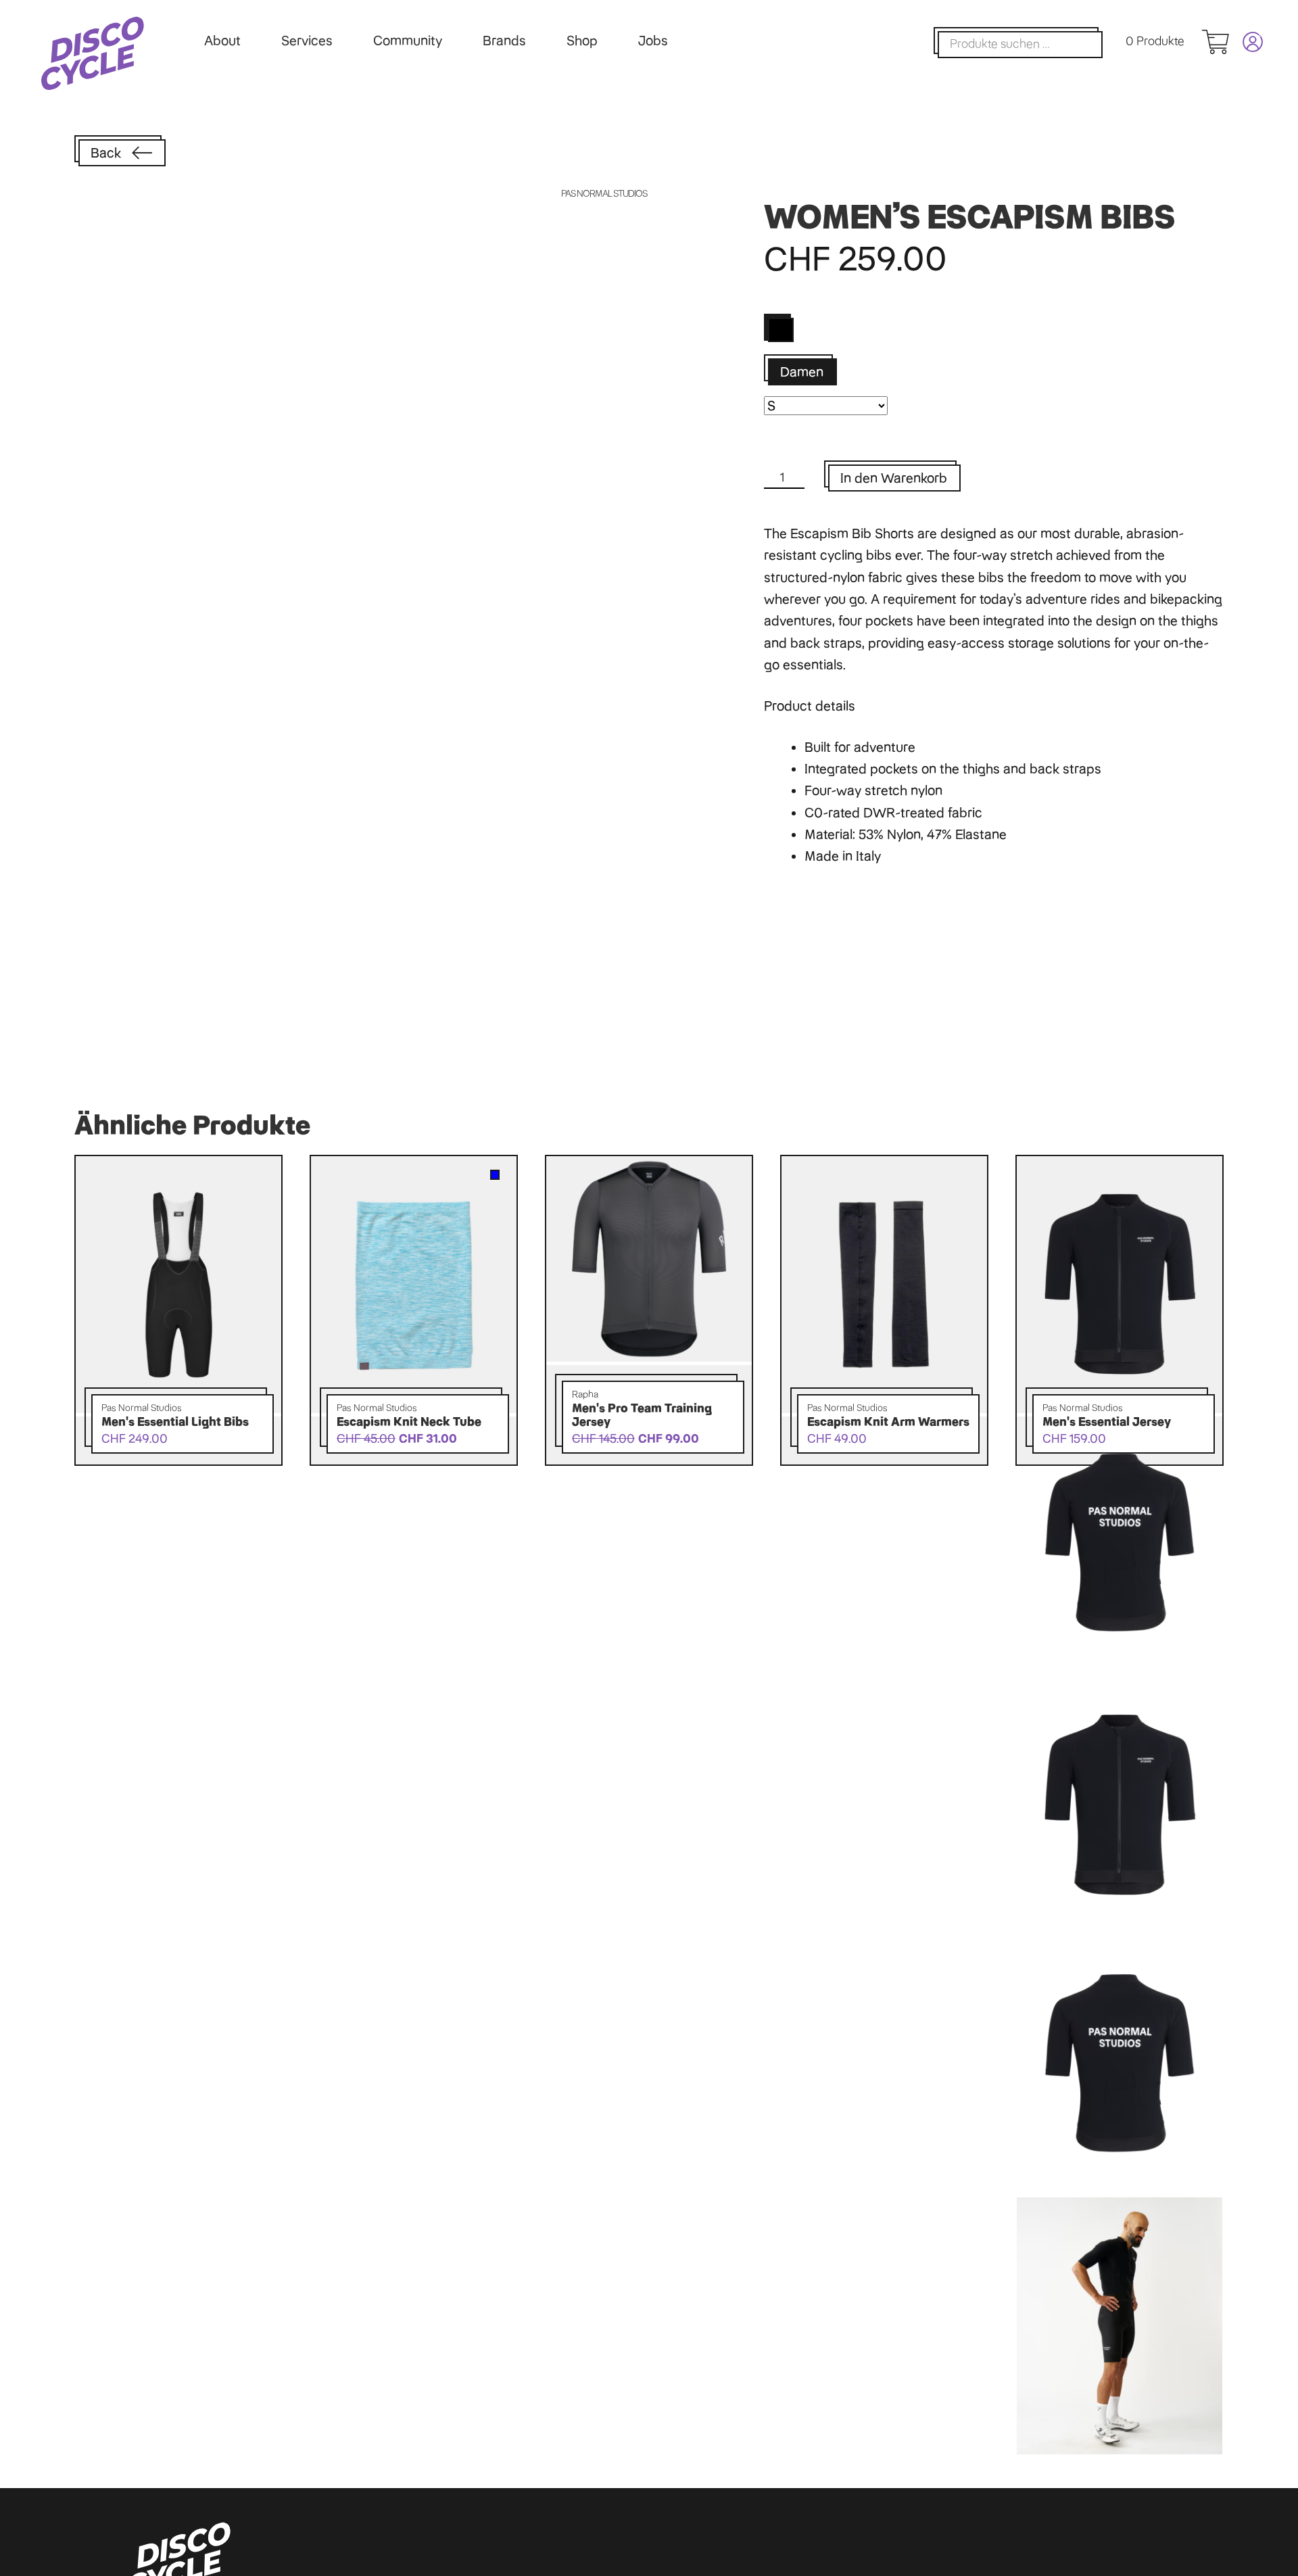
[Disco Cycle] (93, 53)
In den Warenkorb (894, 478)
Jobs (653, 41)
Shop (582, 41)
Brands (504, 41)
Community (408, 41)
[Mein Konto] (1246, 42)
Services (307, 41)
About (222, 41)
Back (106, 153)
